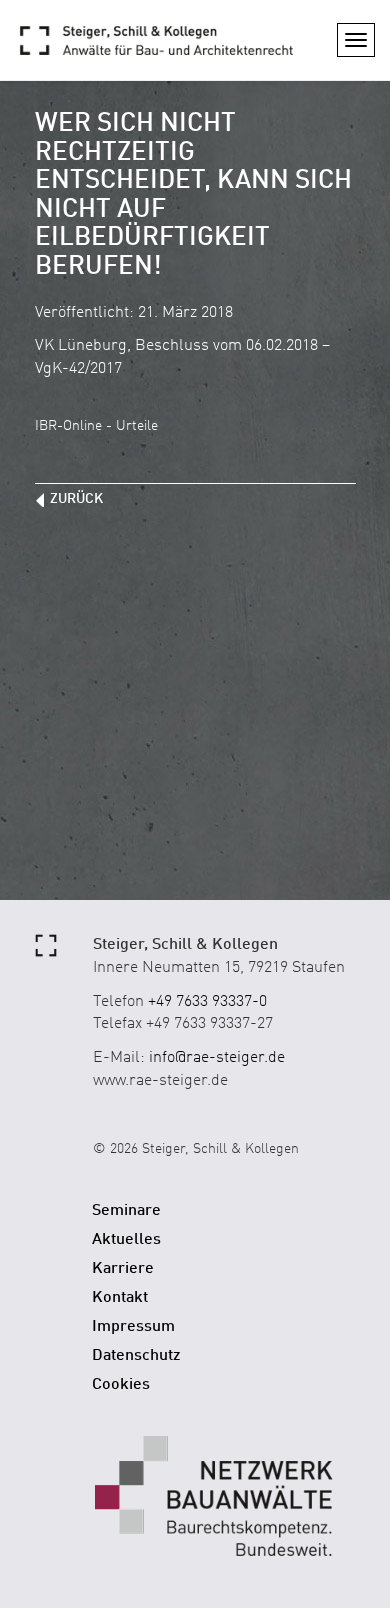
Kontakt (120, 1298)
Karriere (123, 1269)
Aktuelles (126, 1240)
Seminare (126, 1211)
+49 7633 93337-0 (207, 1002)
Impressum (133, 1327)
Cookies (121, 1385)
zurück (76, 499)
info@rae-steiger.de (217, 1058)
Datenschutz (136, 1356)
